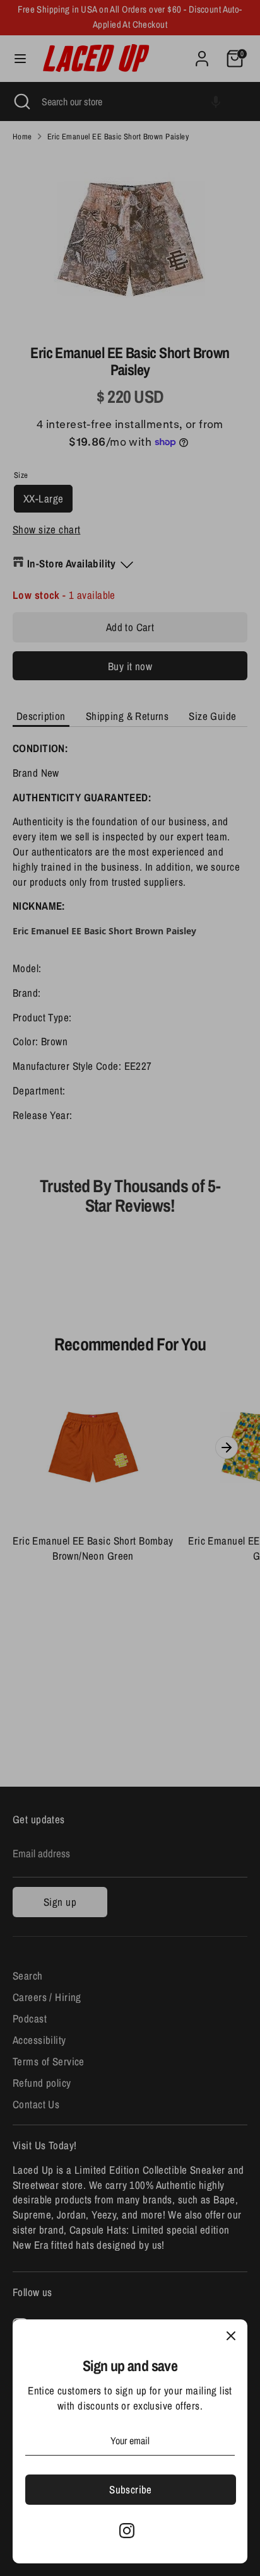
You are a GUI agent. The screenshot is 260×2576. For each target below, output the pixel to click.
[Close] (231, 2336)
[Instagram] (127, 2531)
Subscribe (131, 2489)
